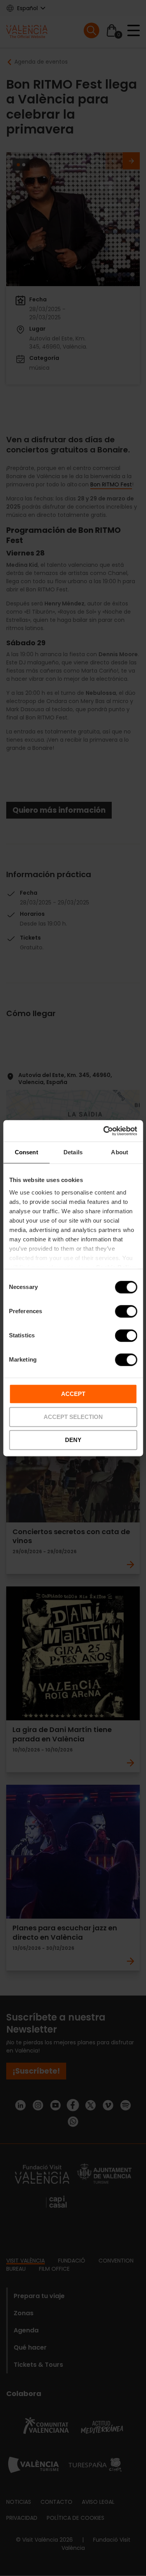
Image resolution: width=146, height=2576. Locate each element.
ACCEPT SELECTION (73, 1417)
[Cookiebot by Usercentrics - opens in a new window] (104, 1131)
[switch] (126, 1311)
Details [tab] (73, 1152)
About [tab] (120, 1152)
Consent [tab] (26, 1152)
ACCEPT (73, 1394)
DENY (73, 1440)
